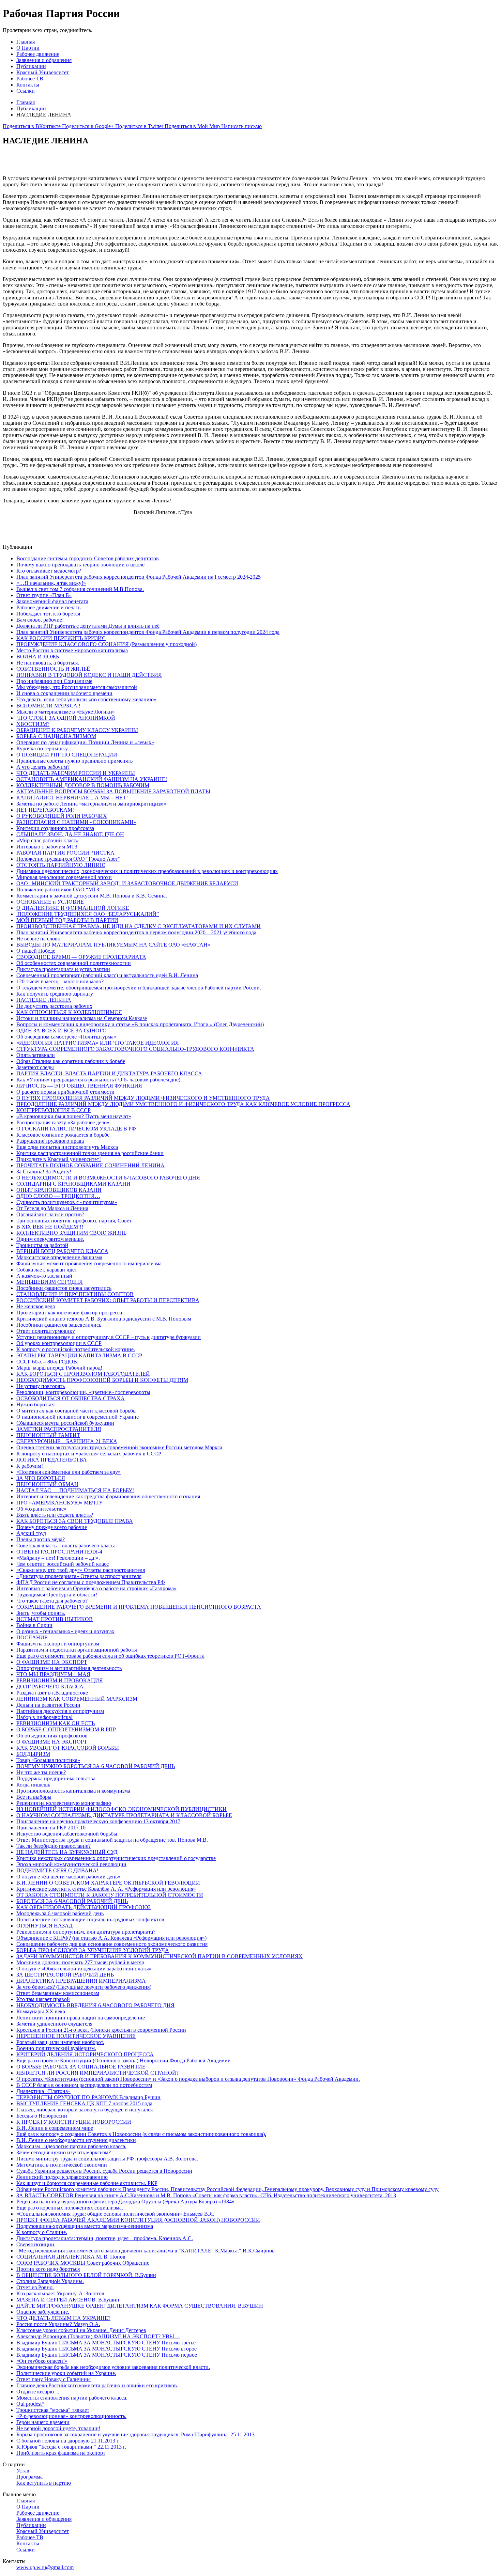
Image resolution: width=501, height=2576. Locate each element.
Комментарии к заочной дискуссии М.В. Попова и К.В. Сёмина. (92, 896)
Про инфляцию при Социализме (54, 681)
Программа (29, 2477)
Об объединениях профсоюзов (52, 1736)
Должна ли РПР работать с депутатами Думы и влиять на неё (88, 626)
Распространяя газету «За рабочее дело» (63, 1122)
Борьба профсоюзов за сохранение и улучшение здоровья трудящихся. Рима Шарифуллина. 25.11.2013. (136, 2434)
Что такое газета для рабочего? (52, 1601)
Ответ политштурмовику (46, 1331)
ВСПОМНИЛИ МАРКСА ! (48, 706)
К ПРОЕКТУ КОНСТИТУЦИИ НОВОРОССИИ (74, 2122)
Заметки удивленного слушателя (54, 2024)
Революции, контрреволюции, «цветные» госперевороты (83, 1392)
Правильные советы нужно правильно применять (74, 761)
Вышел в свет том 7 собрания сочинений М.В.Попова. (80, 589)
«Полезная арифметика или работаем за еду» (69, 1472)
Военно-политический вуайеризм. (56, 2048)
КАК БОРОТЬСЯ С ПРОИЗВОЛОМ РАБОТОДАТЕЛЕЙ (83, 1374)
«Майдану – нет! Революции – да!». (58, 1558)
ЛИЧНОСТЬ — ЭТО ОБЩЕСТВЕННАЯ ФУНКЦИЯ (79, 1086)
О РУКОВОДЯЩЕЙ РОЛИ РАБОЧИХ (62, 816)
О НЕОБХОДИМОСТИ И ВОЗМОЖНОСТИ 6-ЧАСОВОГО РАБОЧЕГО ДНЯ (108, 1178)
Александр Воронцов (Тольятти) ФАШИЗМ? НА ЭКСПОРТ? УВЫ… (98, 2336)
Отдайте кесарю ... (38, 2392)
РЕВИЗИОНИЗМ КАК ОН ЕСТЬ (56, 1723)
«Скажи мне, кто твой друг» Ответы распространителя (81, 1570)
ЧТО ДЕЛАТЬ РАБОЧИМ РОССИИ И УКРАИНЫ (76, 773)
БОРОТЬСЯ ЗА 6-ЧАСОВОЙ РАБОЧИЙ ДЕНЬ (72, 1901)
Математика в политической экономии (62, 2165)
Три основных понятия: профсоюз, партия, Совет (74, 1221)
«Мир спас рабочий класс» (48, 840)
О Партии (28, 48)
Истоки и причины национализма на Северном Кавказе (82, 1018)
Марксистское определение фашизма (59, 1257)
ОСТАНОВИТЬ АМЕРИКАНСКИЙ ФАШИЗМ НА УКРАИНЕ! (92, 779)
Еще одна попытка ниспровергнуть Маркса (67, 1147)
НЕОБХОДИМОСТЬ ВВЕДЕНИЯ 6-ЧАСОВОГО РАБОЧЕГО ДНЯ (95, 2005)
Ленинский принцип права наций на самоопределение (81, 2018)
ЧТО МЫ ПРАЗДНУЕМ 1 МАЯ (53, 1674)
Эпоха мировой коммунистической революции (71, 1864)
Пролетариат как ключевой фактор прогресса (69, 1313)
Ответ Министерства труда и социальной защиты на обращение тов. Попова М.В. (112, 1840)
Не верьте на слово (38, 939)
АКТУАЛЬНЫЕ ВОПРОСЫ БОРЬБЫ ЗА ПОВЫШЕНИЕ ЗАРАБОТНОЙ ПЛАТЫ (113, 791)
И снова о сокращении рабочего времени (64, 693)
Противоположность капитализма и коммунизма (73, 1791)
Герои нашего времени (43, 2422)
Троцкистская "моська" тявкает (53, 2410)
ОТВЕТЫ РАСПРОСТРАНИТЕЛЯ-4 (59, 1552)
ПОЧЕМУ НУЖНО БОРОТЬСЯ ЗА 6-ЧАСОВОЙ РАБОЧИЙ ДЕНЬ (96, 1766)
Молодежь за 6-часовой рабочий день (60, 1913)
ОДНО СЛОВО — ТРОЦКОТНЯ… (58, 1196)
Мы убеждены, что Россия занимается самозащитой (77, 687)
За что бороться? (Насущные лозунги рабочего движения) (84, 1987)
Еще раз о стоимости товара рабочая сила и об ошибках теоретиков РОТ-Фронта (110, 1656)
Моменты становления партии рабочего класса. (72, 2398)
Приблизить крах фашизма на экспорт (61, 2453)
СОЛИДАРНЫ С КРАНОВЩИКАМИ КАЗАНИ (73, 1184)
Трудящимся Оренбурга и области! (57, 1595)
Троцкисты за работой (42, 1245)
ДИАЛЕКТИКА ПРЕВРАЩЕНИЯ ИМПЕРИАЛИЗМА (81, 1981)
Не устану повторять (41, 1386)
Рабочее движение (38, 54)
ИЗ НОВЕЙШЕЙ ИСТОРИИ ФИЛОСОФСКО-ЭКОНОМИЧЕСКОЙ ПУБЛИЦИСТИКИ (122, 1809)
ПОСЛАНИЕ (32, 1637)
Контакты (28, 85)
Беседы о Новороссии (42, 2116)
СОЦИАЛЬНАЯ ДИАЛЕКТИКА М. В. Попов (71, 2257)
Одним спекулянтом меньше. (50, 1239)
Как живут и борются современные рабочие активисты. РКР (87, 2183)
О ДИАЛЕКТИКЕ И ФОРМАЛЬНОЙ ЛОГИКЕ (73, 908)
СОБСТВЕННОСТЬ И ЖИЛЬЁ (53, 669)
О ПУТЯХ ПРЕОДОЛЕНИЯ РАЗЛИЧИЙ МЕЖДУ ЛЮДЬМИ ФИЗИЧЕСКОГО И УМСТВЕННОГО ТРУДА (143, 1098)
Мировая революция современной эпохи (64, 877)
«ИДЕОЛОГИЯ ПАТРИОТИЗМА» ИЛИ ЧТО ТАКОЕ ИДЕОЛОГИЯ (98, 1043)
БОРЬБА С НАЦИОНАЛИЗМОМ (56, 736)
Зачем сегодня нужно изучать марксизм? (64, 2152)
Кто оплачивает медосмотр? (49, 571)
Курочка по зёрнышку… (45, 748)
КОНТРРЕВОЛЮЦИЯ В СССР (54, 1110)
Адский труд (31, 1533)
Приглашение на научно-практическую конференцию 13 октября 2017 (98, 1821)
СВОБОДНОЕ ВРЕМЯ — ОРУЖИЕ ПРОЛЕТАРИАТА (81, 957)
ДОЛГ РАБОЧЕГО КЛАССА (50, 1687)
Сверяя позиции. (36, 2244)
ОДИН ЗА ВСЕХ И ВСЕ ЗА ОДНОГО (62, 1031)
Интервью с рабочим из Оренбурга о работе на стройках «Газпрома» (96, 1588)
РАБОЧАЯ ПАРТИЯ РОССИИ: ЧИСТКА (65, 853)
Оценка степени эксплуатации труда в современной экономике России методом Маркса (119, 1447)
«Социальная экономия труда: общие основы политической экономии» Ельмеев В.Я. (115, 2214)
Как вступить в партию (44, 2483)
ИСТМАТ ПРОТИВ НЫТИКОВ (55, 1619)
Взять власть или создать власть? (55, 1515)
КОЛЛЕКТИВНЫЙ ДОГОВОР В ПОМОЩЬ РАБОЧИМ (83, 785)
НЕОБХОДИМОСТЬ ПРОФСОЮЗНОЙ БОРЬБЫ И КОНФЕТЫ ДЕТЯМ (102, 1380)
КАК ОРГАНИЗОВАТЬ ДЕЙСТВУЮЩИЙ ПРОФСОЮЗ (83, 1907)
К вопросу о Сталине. (42, 2232)
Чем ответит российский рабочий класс (63, 1564)
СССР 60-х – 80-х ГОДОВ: (47, 1362)
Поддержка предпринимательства (56, 1778)
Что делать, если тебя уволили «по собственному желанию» (86, 699)
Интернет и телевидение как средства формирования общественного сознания (108, 1496)
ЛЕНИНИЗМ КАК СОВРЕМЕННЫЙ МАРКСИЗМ (77, 1699)
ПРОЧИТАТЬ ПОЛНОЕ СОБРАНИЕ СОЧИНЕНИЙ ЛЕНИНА (90, 1165)
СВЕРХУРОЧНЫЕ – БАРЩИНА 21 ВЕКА (67, 1441)
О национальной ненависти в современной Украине (78, 1417)
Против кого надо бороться (48, 2269)
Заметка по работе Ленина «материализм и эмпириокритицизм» (91, 804)
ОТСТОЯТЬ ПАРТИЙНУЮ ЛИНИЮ (61, 865)
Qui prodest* (30, 2404)
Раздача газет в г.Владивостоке (52, 1693)
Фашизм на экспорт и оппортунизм (58, 1644)
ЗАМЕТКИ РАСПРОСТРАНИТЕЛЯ (59, 1429)
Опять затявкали (36, 1055)
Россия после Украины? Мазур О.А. (58, 2324)
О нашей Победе (36, 951)
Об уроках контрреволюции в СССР (59, 1343)
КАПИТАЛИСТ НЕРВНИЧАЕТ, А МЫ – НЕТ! (72, 798)
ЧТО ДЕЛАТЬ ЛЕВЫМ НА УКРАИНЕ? (63, 2318)
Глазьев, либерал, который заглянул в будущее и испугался (85, 2110)
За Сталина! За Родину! (44, 1172)
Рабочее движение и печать (48, 607)
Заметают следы (35, 1067)
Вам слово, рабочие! (40, 620)
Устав (23, 2471)
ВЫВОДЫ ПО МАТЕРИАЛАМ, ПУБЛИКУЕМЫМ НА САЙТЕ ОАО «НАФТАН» (113, 945)
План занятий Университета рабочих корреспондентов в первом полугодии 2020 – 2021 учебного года (136, 932)
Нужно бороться (35, 1404)
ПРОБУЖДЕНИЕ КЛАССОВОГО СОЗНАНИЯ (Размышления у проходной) (107, 644)
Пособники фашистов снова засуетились (64, 1288)
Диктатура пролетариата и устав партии (63, 969)
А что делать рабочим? (43, 767)
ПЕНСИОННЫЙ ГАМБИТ (48, 1435)
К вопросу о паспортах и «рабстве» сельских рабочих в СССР (89, 1454)
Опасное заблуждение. (43, 2312)
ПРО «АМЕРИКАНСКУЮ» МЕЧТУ (59, 1503)
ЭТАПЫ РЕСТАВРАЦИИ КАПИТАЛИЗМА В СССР (79, 1355)
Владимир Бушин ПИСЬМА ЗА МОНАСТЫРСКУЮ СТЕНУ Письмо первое (107, 2355)
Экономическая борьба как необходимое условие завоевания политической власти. (113, 2367)
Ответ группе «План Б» (44, 595)
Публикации (31, 66)
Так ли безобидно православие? (54, 1846)
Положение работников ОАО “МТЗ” (59, 889)
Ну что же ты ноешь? (41, 1772)
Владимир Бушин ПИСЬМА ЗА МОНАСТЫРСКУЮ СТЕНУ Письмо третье (106, 2343)
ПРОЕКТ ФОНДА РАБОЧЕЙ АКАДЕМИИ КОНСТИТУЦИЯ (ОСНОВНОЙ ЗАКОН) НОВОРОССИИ (138, 2220)
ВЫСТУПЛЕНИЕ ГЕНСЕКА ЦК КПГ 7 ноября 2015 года (84, 2103)
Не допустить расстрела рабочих (54, 1006)
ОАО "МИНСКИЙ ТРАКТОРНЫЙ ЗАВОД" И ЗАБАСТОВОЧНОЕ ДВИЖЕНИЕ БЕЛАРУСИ (127, 883)
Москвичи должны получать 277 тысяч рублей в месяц (80, 1962)
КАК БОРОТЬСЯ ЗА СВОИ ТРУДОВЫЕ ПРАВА (75, 1521)
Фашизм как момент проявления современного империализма (89, 1263)
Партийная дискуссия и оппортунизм (60, 1711)
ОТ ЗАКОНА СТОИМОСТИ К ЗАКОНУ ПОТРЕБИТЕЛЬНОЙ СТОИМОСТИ (110, 1895)
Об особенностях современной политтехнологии (74, 963)
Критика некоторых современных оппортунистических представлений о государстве (116, 1858)
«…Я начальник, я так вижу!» (51, 583)
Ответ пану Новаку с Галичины (54, 2379)
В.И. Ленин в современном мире (55, 2128)
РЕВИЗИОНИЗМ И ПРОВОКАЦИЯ (60, 1680)
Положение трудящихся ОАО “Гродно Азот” (68, 859)
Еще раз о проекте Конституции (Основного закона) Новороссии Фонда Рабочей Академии (124, 2060)
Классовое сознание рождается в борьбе (63, 1135)
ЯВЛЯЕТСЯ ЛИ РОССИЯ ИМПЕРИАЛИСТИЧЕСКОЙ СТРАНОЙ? (97, 2073)
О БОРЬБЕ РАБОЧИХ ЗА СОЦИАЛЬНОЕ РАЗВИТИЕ (81, 2067)
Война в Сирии (34, 1625)
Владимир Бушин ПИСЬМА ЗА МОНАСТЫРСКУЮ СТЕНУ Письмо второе (107, 2349)
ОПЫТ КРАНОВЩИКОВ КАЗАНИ (59, 1190)
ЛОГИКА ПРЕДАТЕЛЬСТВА (52, 1460)
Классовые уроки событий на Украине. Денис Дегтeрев (81, 2330)
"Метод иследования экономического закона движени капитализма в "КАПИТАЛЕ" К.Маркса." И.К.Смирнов (146, 2251)
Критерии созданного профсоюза (55, 828)
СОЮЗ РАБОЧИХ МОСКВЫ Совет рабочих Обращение (83, 2263)
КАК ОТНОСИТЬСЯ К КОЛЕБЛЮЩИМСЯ (69, 1012)
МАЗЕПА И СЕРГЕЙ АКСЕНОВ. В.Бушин (68, 2300)
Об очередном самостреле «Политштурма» (66, 1037)
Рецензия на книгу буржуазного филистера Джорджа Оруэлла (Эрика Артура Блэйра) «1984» (125, 2202)
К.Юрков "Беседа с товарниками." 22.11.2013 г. (71, 2447)
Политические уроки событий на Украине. (66, 2373)
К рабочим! (30, 1466)
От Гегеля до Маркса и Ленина (52, 1208)
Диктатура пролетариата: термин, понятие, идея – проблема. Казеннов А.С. (105, 2238)
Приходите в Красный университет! (59, 1159)
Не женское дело (36, 1306)
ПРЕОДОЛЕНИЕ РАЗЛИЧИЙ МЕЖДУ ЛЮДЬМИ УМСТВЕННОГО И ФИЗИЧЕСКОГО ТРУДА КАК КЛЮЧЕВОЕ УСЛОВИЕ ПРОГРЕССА (183, 1104)
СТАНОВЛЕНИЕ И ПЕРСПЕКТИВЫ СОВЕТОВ (75, 1294)
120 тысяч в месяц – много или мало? (60, 981)
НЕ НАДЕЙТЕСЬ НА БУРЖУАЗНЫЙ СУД (67, 1852)
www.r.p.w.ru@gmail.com (45, 2567)
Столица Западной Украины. (50, 2281)
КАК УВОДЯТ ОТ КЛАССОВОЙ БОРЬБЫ (68, 1748)
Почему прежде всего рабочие (52, 1527)
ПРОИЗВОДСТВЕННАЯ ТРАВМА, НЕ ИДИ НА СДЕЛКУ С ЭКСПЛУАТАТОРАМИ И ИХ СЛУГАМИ (139, 926)
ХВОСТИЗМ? (33, 724)
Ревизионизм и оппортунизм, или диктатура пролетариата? (86, 1932)
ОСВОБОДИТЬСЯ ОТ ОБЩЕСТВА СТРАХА (71, 1398)
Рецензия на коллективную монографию (64, 1803)
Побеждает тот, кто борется (48, 614)
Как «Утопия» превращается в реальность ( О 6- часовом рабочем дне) (98, 1080)
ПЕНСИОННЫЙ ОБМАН (47, 1484)
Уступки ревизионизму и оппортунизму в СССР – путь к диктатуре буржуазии (109, 1337)
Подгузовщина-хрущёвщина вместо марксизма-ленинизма (85, 2226)
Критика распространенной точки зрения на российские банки (90, 1153)
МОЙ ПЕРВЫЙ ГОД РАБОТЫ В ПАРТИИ (67, 920)
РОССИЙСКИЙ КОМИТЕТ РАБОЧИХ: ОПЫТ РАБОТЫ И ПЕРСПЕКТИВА (108, 1300)
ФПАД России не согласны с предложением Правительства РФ (91, 1582)
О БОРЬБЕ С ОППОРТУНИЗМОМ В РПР (66, 1729)
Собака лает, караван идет (47, 1270)
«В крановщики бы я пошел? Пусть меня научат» (74, 1116)
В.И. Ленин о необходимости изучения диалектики (76, 2140)
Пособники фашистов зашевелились (59, 1325)
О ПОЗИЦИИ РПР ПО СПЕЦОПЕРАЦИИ (67, 755)
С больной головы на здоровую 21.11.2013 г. (68, 2441)
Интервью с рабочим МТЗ (47, 847)
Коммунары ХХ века (41, 2011)
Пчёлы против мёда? (41, 1539)
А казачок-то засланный (44, 1276)
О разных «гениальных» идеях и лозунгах (65, 1631)
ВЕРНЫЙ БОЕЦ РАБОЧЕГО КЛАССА (62, 1251)
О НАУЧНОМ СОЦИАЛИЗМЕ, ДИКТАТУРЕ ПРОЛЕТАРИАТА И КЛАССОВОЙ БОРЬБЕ (124, 1815)
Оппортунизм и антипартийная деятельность (69, 1668)
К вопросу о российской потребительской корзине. (76, 1349)
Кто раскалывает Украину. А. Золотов (60, 2293)
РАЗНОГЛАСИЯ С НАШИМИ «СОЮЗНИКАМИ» (76, 822)
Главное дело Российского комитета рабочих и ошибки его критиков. (97, 2385)
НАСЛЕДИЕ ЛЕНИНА (44, 1000)
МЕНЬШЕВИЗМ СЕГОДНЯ (50, 1282)
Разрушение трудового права (50, 1141)
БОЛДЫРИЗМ (33, 1754)
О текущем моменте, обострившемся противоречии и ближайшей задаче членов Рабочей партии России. (139, 988)
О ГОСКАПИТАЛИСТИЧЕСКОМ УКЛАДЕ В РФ (76, 1129)
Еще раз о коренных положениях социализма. (70, 2208)
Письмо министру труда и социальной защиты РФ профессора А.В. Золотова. (107, 2159)
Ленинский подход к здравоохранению (62, 2177)
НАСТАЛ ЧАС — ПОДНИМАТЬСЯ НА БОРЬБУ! (75, 1490)
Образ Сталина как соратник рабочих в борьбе (71, 1061)
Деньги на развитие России (48, 1705)
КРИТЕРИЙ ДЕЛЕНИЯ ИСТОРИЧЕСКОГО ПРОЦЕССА (85, 2054)
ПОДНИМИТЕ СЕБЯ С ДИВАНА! (57, 1870)
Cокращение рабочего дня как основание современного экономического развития (112, 1944)
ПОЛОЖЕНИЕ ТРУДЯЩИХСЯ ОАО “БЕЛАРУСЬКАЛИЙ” (88, 914)
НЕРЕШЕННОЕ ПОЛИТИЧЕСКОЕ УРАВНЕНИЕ (76, 2036)
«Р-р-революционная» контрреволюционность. (71, 2416)
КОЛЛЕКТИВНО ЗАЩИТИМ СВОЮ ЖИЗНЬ (71, 1233)
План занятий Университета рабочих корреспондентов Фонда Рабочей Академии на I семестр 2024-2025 (139, 577)
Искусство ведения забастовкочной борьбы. (67, 1834)
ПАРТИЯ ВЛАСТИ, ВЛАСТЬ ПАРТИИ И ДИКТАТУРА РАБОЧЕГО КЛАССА (109, 1073)
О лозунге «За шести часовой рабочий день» (68, 1877)
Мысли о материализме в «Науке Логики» (66, 712)
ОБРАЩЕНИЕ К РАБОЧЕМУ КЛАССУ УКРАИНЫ (77, 730)
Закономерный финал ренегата (52, 601)
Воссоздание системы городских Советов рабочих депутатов (88, 558)
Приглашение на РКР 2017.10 (51, 1828)
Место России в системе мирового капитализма (72, 650)
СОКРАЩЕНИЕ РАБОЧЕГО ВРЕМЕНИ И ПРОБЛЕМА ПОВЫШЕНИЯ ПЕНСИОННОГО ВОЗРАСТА (139, 1607)
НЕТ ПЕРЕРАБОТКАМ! (45, 810)
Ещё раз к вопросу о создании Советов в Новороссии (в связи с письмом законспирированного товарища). (141, 2134)
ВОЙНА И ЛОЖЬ (38, 657)
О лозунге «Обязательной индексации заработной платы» (84, 1969)
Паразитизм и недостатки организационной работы (77, 1650)
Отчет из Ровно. (35, 2287)
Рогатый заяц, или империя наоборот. (60, 2042)
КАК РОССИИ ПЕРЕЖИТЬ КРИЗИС (61, 638)
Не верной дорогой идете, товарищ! (58, 2428)
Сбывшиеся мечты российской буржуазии (65, 1423)
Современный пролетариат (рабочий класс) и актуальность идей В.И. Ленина (107, 975)
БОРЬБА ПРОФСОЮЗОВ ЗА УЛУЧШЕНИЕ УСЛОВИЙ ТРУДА (93, 1950)
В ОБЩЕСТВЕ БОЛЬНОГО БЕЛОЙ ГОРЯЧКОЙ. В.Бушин (86, 2275)
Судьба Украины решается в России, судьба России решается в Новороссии (104, 2171)
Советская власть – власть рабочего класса (66, 1545)
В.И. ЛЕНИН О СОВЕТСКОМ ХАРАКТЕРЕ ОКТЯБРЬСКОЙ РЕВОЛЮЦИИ (108, 1883)
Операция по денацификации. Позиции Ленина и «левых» (85, 742)
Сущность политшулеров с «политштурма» (67, 1202)
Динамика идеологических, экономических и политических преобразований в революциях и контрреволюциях (147, 871)
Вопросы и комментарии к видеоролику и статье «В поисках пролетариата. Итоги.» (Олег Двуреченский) (140, 1024)
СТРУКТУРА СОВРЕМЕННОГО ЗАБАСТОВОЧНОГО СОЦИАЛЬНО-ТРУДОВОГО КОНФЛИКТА (135, 1049)
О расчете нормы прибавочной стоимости (65, 1092)
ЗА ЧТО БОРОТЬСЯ (41, 1478)
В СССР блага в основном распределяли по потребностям (84, 2085)
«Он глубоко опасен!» (42, 2361)
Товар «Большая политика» (48, 1760)
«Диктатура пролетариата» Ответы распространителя (79, 1576)
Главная (26, 42)
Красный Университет (43, 72)
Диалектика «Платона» (43, 2091)
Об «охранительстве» (41, 1509)
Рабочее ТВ (30, 79)
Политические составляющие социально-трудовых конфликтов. (91, 1919)
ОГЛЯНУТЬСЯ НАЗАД (44, 1926)
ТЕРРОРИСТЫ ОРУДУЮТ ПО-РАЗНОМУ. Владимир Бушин (88, 2097)
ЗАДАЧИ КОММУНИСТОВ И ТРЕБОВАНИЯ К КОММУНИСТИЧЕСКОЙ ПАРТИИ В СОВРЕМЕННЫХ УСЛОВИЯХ (160, 1956)
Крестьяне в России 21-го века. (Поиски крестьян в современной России (101, 2030)
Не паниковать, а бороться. (48, 663)
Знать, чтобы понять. (41, 1613)
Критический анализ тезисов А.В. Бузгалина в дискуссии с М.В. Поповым (104, 1319)
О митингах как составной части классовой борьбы (77, 1411)
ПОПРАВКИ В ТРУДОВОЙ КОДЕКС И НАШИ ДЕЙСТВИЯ (89, 675)
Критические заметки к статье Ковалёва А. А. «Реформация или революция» (106, 1889)
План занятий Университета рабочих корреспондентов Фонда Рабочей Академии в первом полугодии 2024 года (148, 632)
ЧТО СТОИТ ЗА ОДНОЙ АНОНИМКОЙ (66, 718)
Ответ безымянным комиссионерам (58, 1993)
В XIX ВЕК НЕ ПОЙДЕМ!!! (50, 1227)
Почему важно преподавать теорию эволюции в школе (80, 565)
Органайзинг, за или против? (50, 1214)
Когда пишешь (33, 1785)
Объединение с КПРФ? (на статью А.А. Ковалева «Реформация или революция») (111, 1938)
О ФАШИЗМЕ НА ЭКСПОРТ (52, 1662)
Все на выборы (34, 1797)
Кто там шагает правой (43, 1999)
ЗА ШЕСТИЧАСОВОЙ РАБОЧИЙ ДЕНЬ (65, 1975)
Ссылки (26, 91)
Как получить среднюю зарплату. (55, 994)
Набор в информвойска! (44, 1717)
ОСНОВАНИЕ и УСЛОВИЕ (50, 902)
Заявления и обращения (44, 60)
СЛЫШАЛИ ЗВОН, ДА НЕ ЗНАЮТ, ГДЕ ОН (70, 834)
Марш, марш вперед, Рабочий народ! (59, 1368)
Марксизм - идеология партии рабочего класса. (71, 2146)
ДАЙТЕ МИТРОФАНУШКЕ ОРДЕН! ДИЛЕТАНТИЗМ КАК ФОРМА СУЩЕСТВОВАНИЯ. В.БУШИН (140, 2306)
